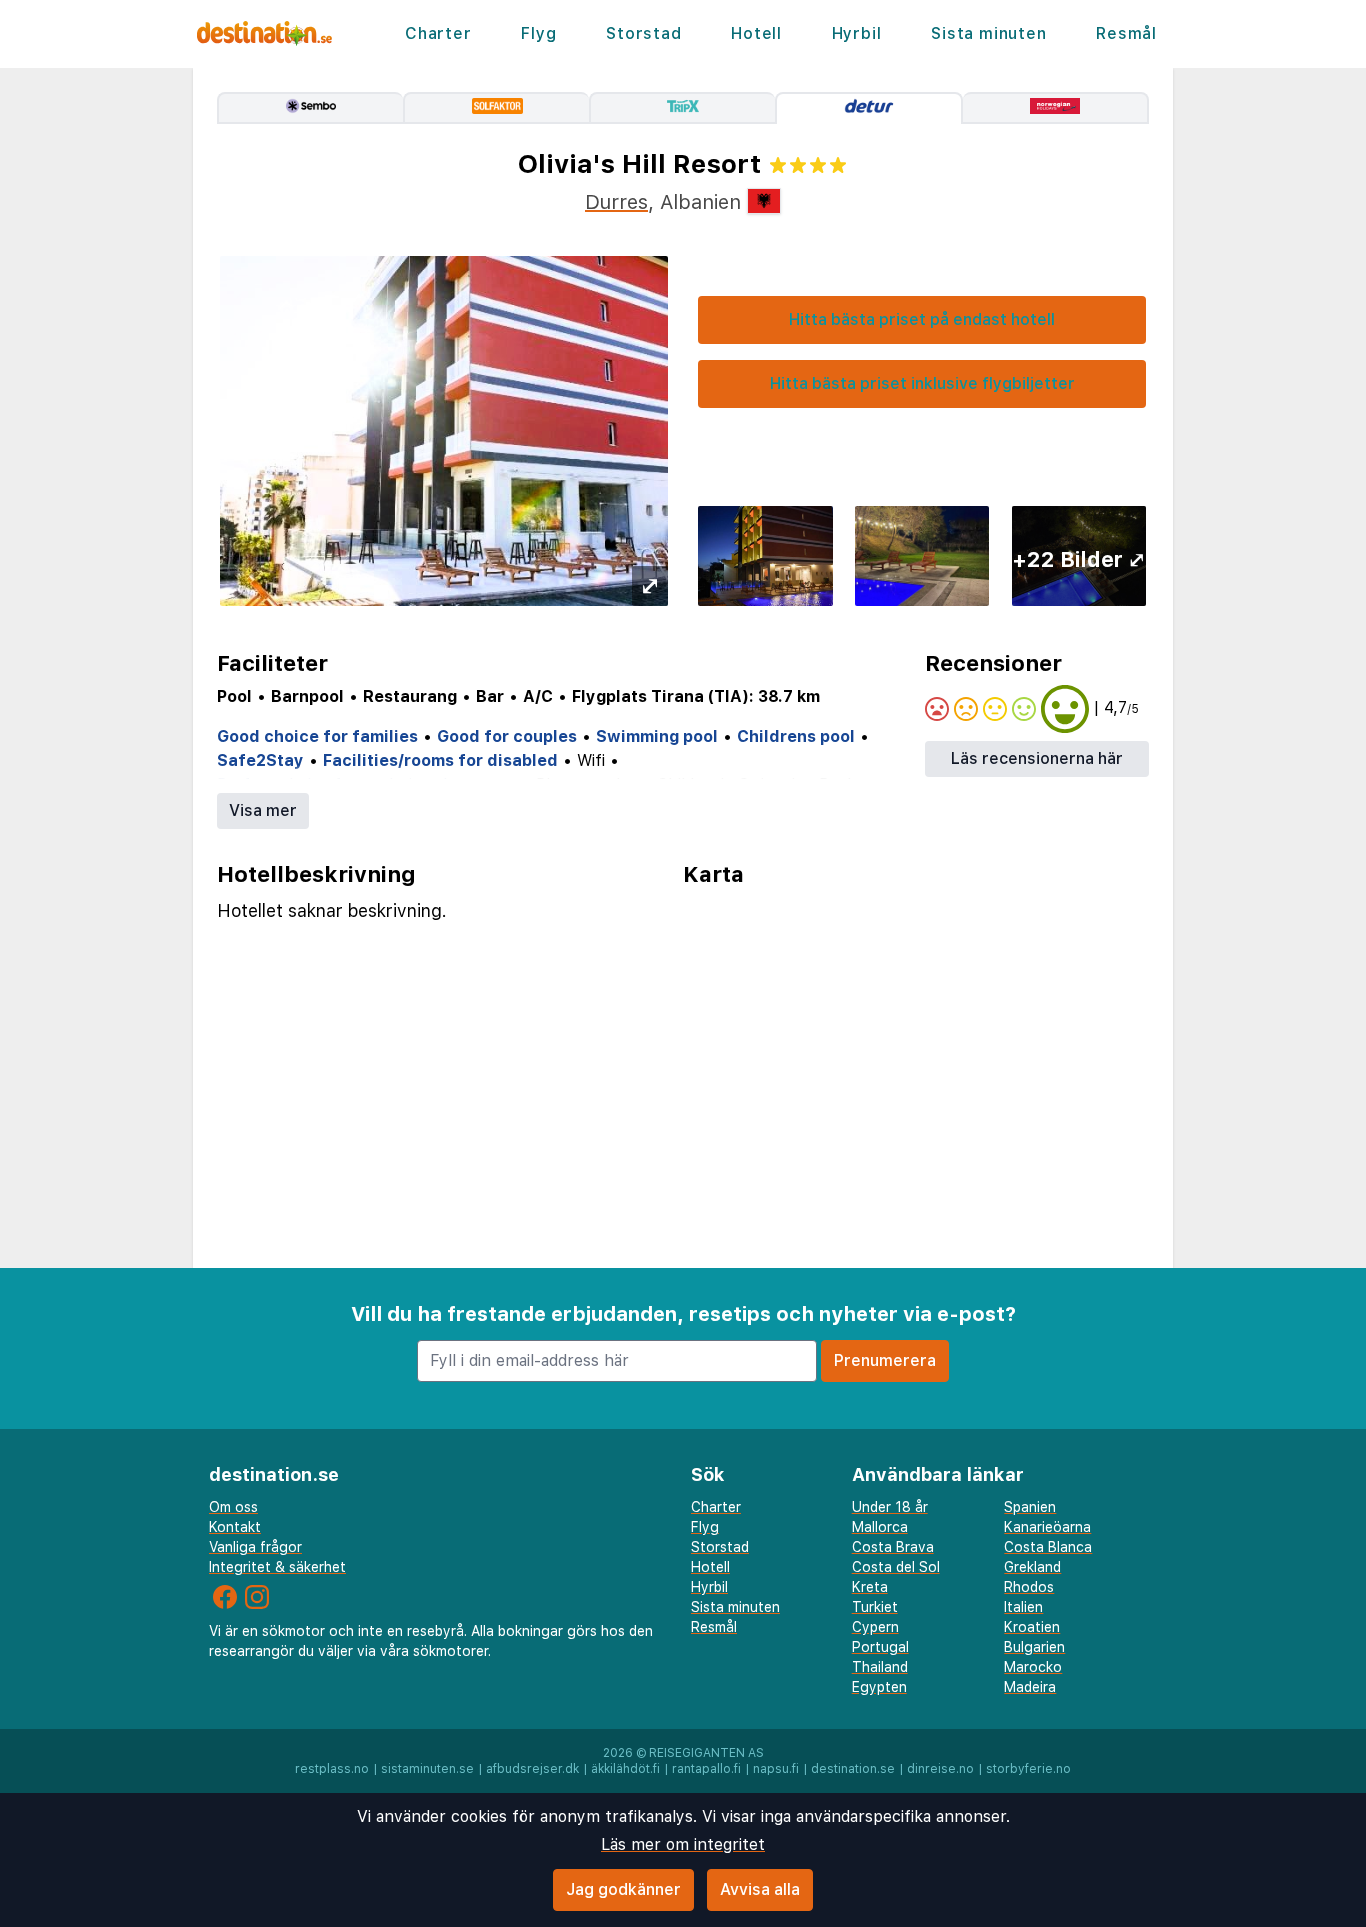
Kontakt (235, 1527)
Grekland (1032, 1567)
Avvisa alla (760, 1889)
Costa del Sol (896, 1567)
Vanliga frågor (255, 1547)
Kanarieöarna (1047, 1527)
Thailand (880, 1667)
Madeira (1030, 1687)
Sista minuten (988, 33)
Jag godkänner (623, 1889)
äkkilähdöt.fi (625, 1769)
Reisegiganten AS (706, 1753)
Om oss (233, 1507)
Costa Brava (893, 1547)
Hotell (756, 33)
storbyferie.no (1028, 1769)
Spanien (1030, 1507)
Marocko (1033, 1667)
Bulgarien (1034, 1647)
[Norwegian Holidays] (1056, 108)
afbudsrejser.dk (532, 1769)
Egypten (879, 1687)
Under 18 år (890, 1507)
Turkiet (875, 1607)
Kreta (870, 1587)
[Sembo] (310, 108)
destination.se (853, 1769)
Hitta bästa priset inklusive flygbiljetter (922, 383)
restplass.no (332, 1769)
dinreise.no (940, 1769)
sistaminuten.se (427, 1769)
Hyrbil (857, 33)
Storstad (643, 33)
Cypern (875, 1627)
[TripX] (682, 108)
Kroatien (1032, 1627)
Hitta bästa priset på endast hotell (922, 319)
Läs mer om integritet (683, 1844)
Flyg (538, 33)
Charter (438, 33)
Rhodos (1029, 1587)
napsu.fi (776, 1769)
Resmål (1126, 33)
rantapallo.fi (706, 1769)
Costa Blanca (1048, 1547)
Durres (616, 202)
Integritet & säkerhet (277, 1567)
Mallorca (880, 1527)
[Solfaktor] (496, 108)
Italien (1023, 1607)
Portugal (880, 1647)
